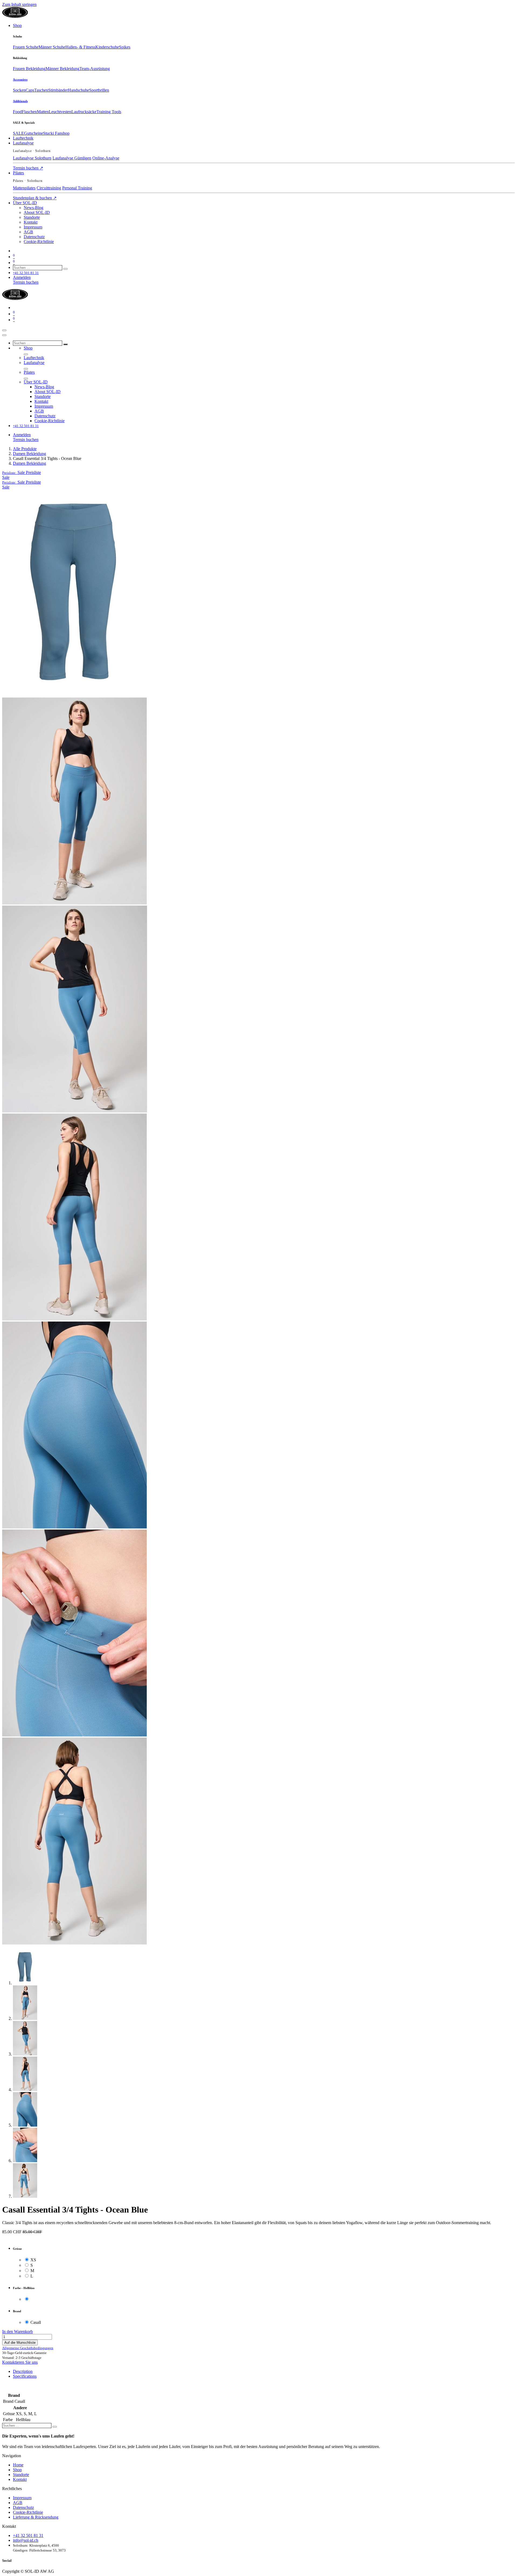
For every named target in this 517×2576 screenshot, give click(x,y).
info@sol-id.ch (26, 2540)
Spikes (125, 47)
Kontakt (20, 2479)
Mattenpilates (24, 188)
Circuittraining (49, 188)
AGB (18, 2503)
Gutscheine (34, 133)
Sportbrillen (99, 90)
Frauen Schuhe (26, 47)
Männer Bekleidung (62, 69)
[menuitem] (17, 25)
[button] (22, 472)
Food (17, 112)
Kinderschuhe (107, 47)
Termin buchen (28, 168)
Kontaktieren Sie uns (20, 2362)
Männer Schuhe (52, 47)
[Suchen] (65, 269)
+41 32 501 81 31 (28, 2535)
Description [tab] (23, 2371)
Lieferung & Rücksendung (36, 2517)
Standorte (21, 2475)
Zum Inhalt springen (19, 4)
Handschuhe (78, 90)
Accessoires (20, 79)
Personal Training (77, 188)
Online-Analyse (106, 158)
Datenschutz (23, 2507)
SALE (18, 133)
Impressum (22, 2498)
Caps (30, 90)
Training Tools (109, 112)
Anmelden (22, 277)
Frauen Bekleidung (29, 69)
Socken (19, 90)
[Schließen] (4, 335)
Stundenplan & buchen (35, 198)
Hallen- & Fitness (80, 47)
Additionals (20, 101)
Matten (43, 112)
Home (18, 2465)
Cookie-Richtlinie (28, 2512)
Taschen (41, 90)
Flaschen (29, 112)
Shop (17, 2470)
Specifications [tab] (25, 2376)
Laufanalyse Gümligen (72, 158)
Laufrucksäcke (84, 112)
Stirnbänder (58, 90)
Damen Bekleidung (29, 454)
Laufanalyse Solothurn (32, 158)
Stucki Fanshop (56, 133)
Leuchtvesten (60, 112)
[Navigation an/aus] (4, 330)
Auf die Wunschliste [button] (20, 2343)
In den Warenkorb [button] (18, 2331)
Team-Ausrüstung (95, 69)
